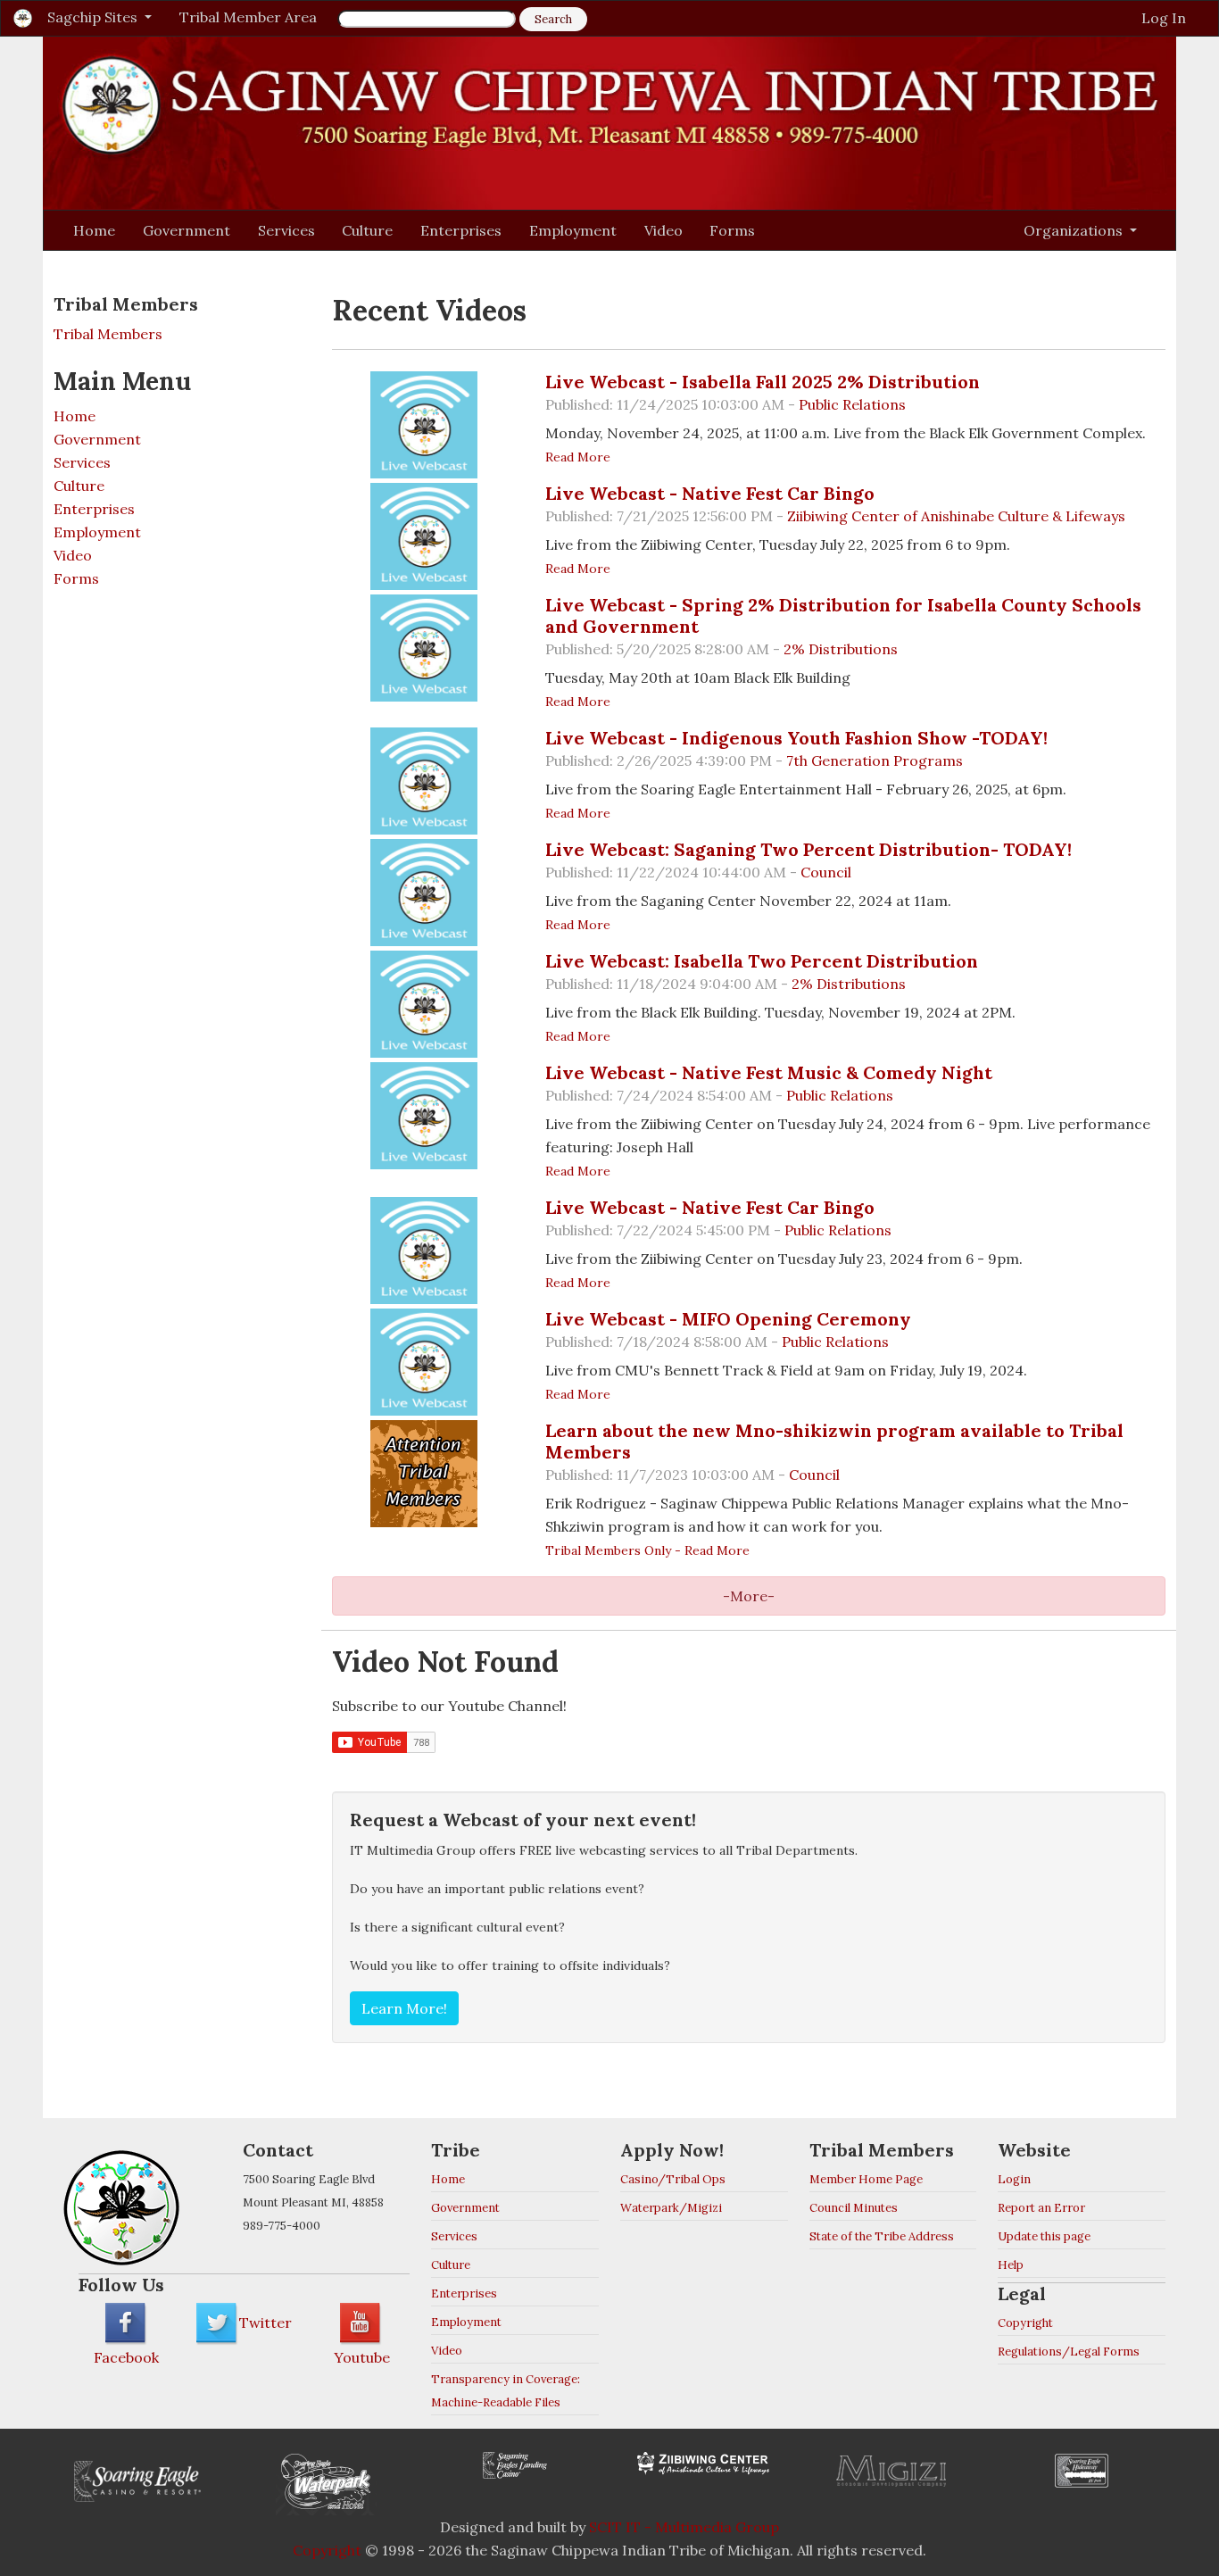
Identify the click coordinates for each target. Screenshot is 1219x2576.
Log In (1164, 18)
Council (826, 872)
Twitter (265, 2323)
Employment (573, 230)
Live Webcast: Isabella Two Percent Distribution (762, 961)
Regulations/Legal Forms (1069, 2352)
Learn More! (404, 2008)
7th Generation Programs (875, 760)
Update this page (1044, 2236)
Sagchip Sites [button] (94, 17)
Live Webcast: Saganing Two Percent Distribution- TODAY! (809, 849)
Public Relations (852, 404)
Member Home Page (866, 2179)
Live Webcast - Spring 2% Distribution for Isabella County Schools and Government (843, 615)
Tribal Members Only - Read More (647, 1550)
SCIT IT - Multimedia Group (684, 2527)
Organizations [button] (1075, 230)
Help (1011, 2265)
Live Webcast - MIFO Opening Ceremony (728, 1319)
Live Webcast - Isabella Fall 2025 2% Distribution (763, 382)
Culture (367, 230)
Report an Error (1041, 2208)
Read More (578, 457)
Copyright (1025, 2323)
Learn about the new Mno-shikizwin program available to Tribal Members (834, 1441)
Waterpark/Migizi (671, 2208)
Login (1014, 2179)
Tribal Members (108, 334)
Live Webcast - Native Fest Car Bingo (710, 493)
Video (663, 230)
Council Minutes (854, 2208)
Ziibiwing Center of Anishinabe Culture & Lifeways (956, 516)
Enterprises (461, 230)
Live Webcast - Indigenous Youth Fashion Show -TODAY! (796, 738)
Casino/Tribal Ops (673, 2179)
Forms (732, 230)
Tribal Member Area (248, 17)
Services (286, 230)
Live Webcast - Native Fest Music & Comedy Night (769, 1072)
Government (187, 230)
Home (94, 230)
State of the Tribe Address (882, 2236)
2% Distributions (841, 649)
